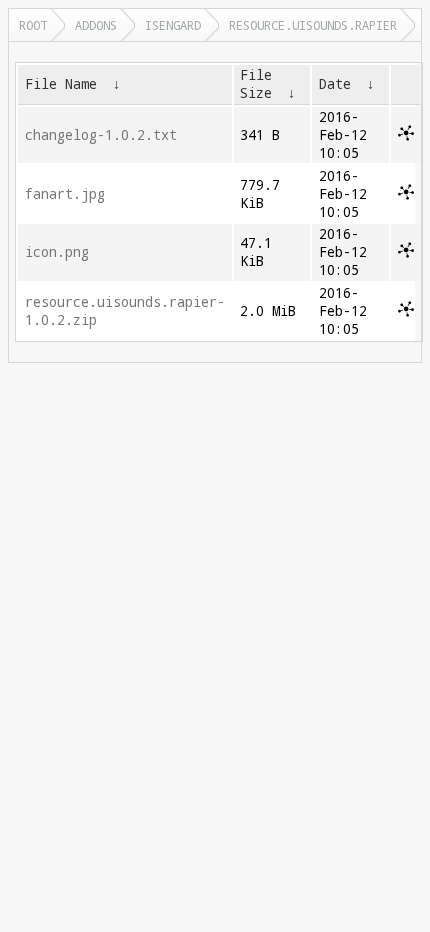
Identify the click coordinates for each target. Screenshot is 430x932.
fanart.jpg (65, 194)
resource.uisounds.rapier (313, 25)
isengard (173, 25)
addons (96, 25)
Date (335, 84)
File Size (256, 84)
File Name (61, 84)
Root (33, 25)
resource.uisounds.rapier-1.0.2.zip (125, 311)
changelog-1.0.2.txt (101, 135)
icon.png (57, 252)
